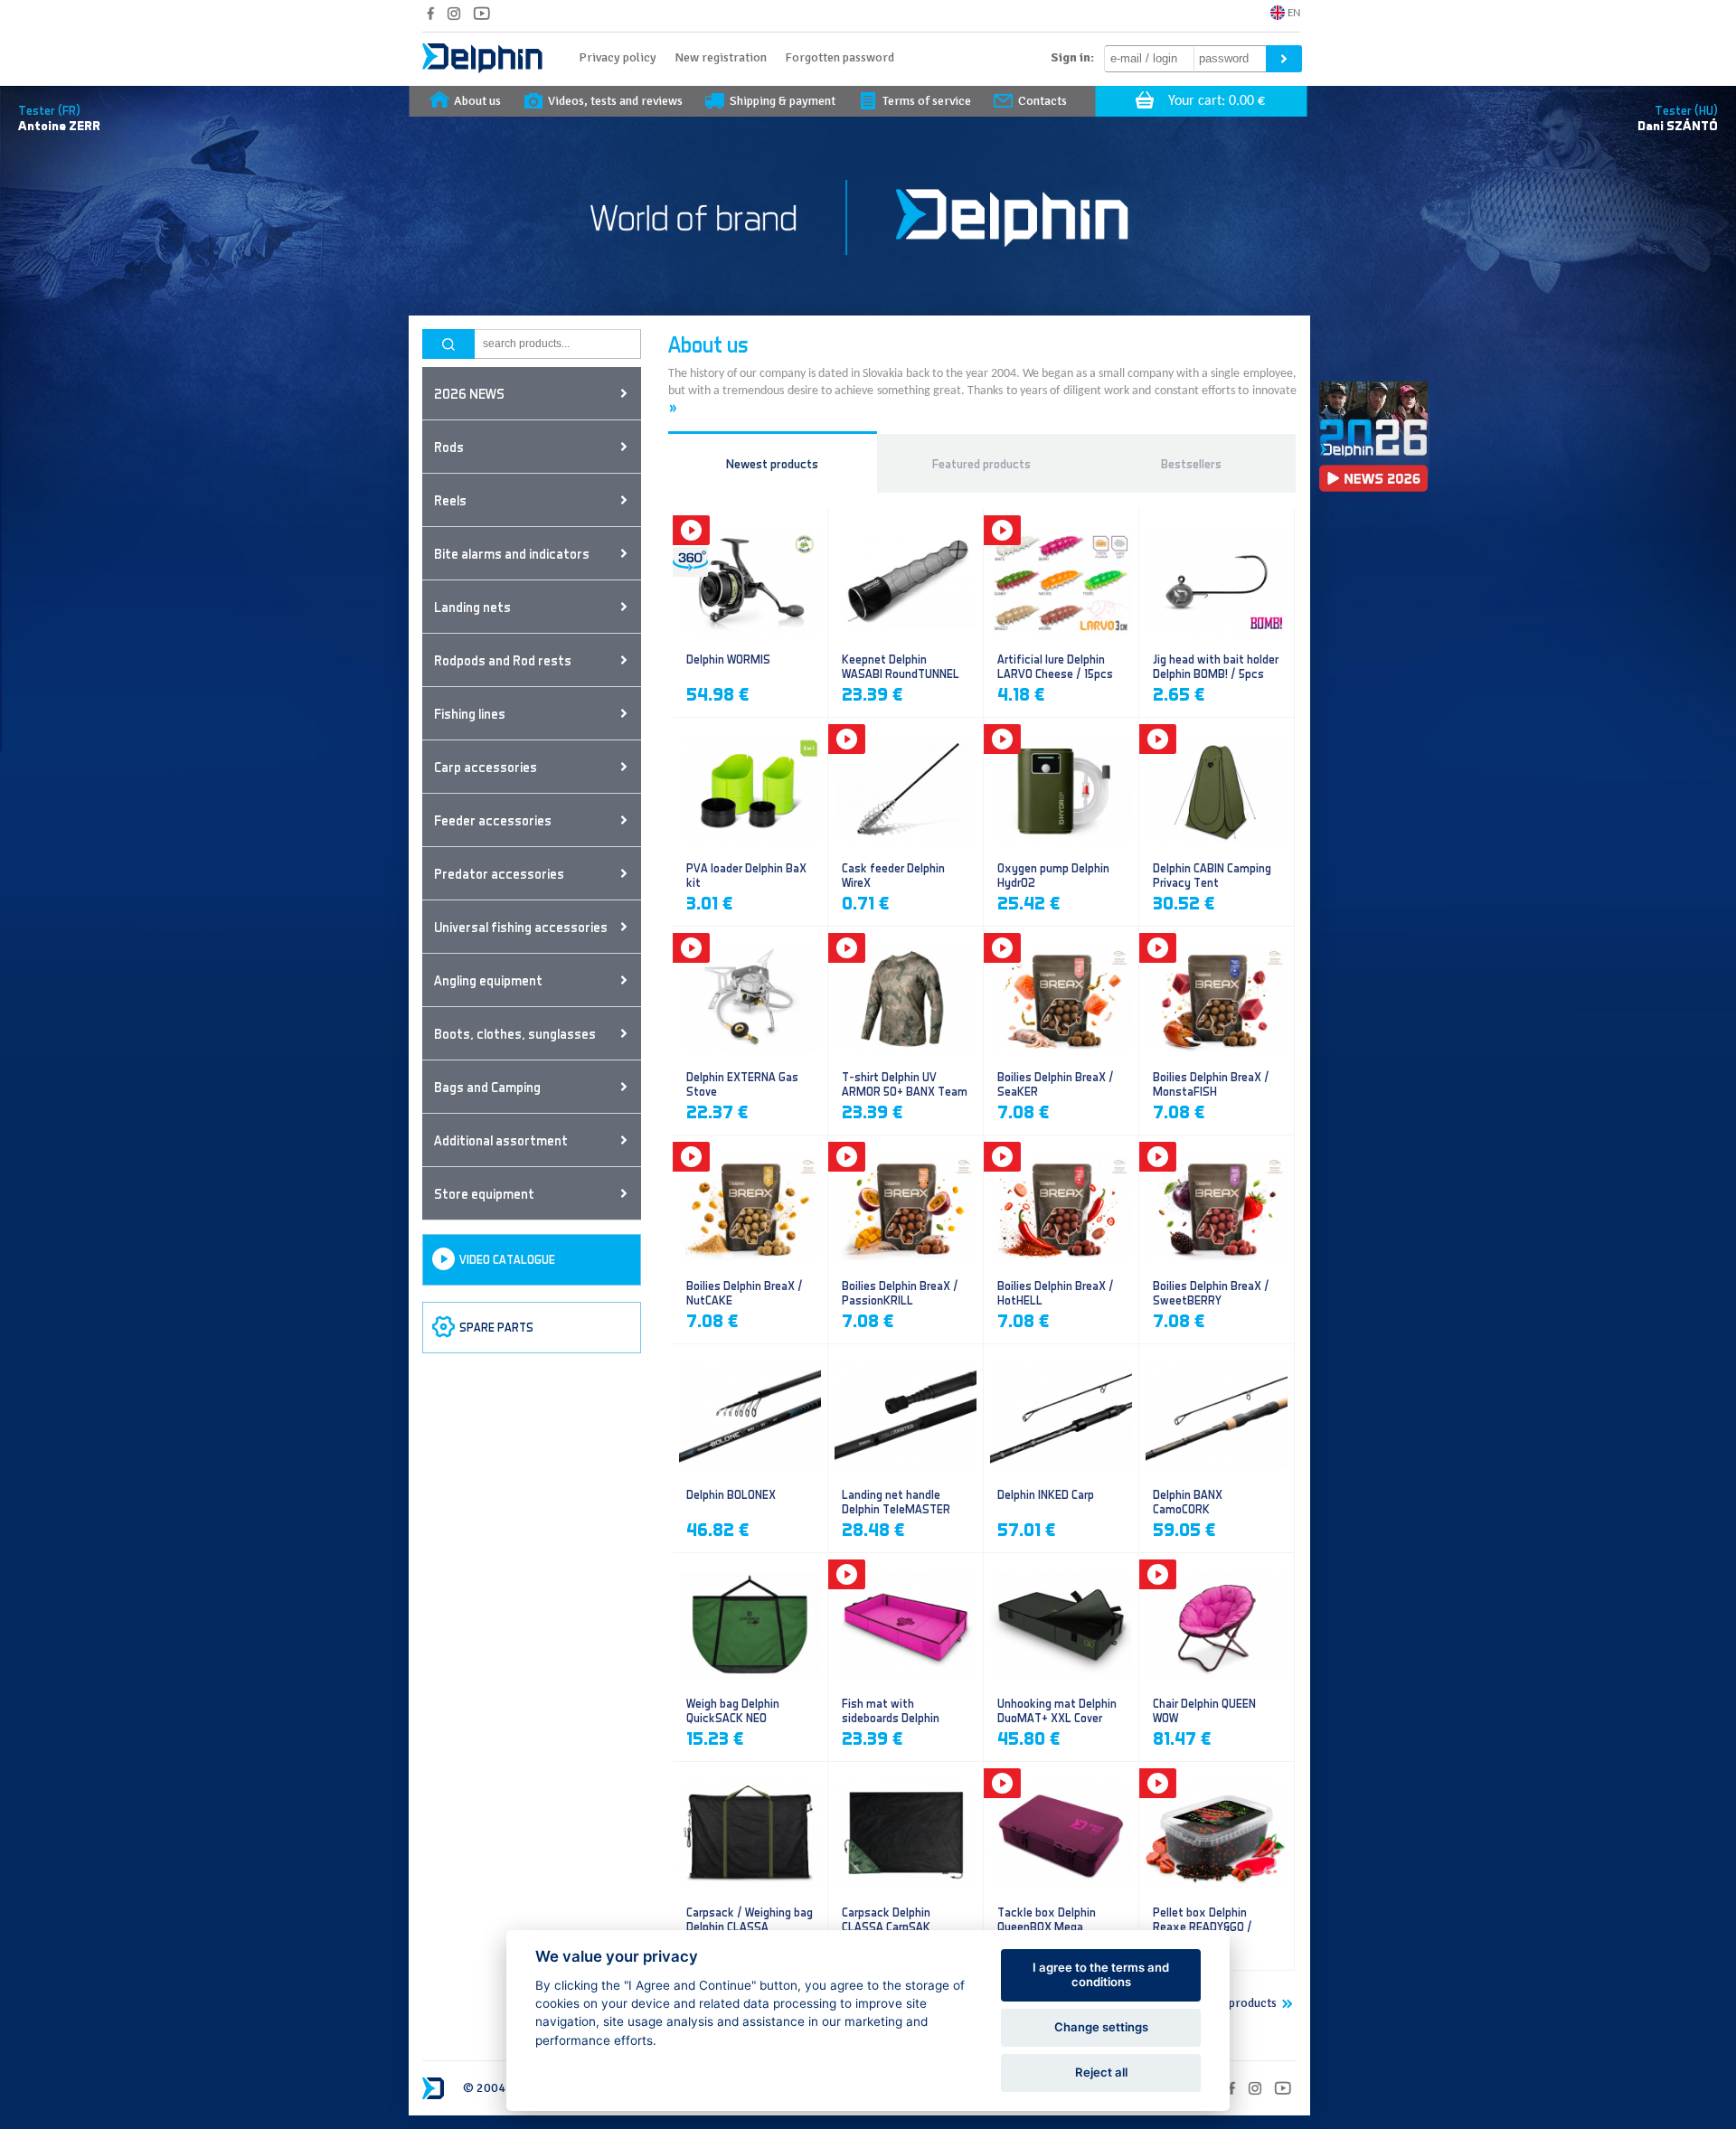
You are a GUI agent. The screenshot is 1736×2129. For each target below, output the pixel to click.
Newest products (772, 463)
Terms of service (927, 101)
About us (477, 101)
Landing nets (472, 607)
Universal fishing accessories (521, 927)
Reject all (1101, 2072)
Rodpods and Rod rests (503, 660)
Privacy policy (618, 57)
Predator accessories (499, 873)
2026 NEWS (469, 393)
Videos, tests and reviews (615, 101)
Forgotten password (840, 57)
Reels (450, 500)
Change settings (1101, 2027)
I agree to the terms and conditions (1101, 1974)
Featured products (981, 463)
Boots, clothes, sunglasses (515, 1033)
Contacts (1043, 101)
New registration (721, 57)
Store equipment (484, 1193)
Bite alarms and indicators (512, 553)
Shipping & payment (783, 101)
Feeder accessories (493, 820)
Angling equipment (488, 980)
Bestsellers (1191, 463)
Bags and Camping (487, 1087)
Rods (449, 447)
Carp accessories (486, 767)
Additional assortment (501, 1140)
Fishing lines (470, 713)
